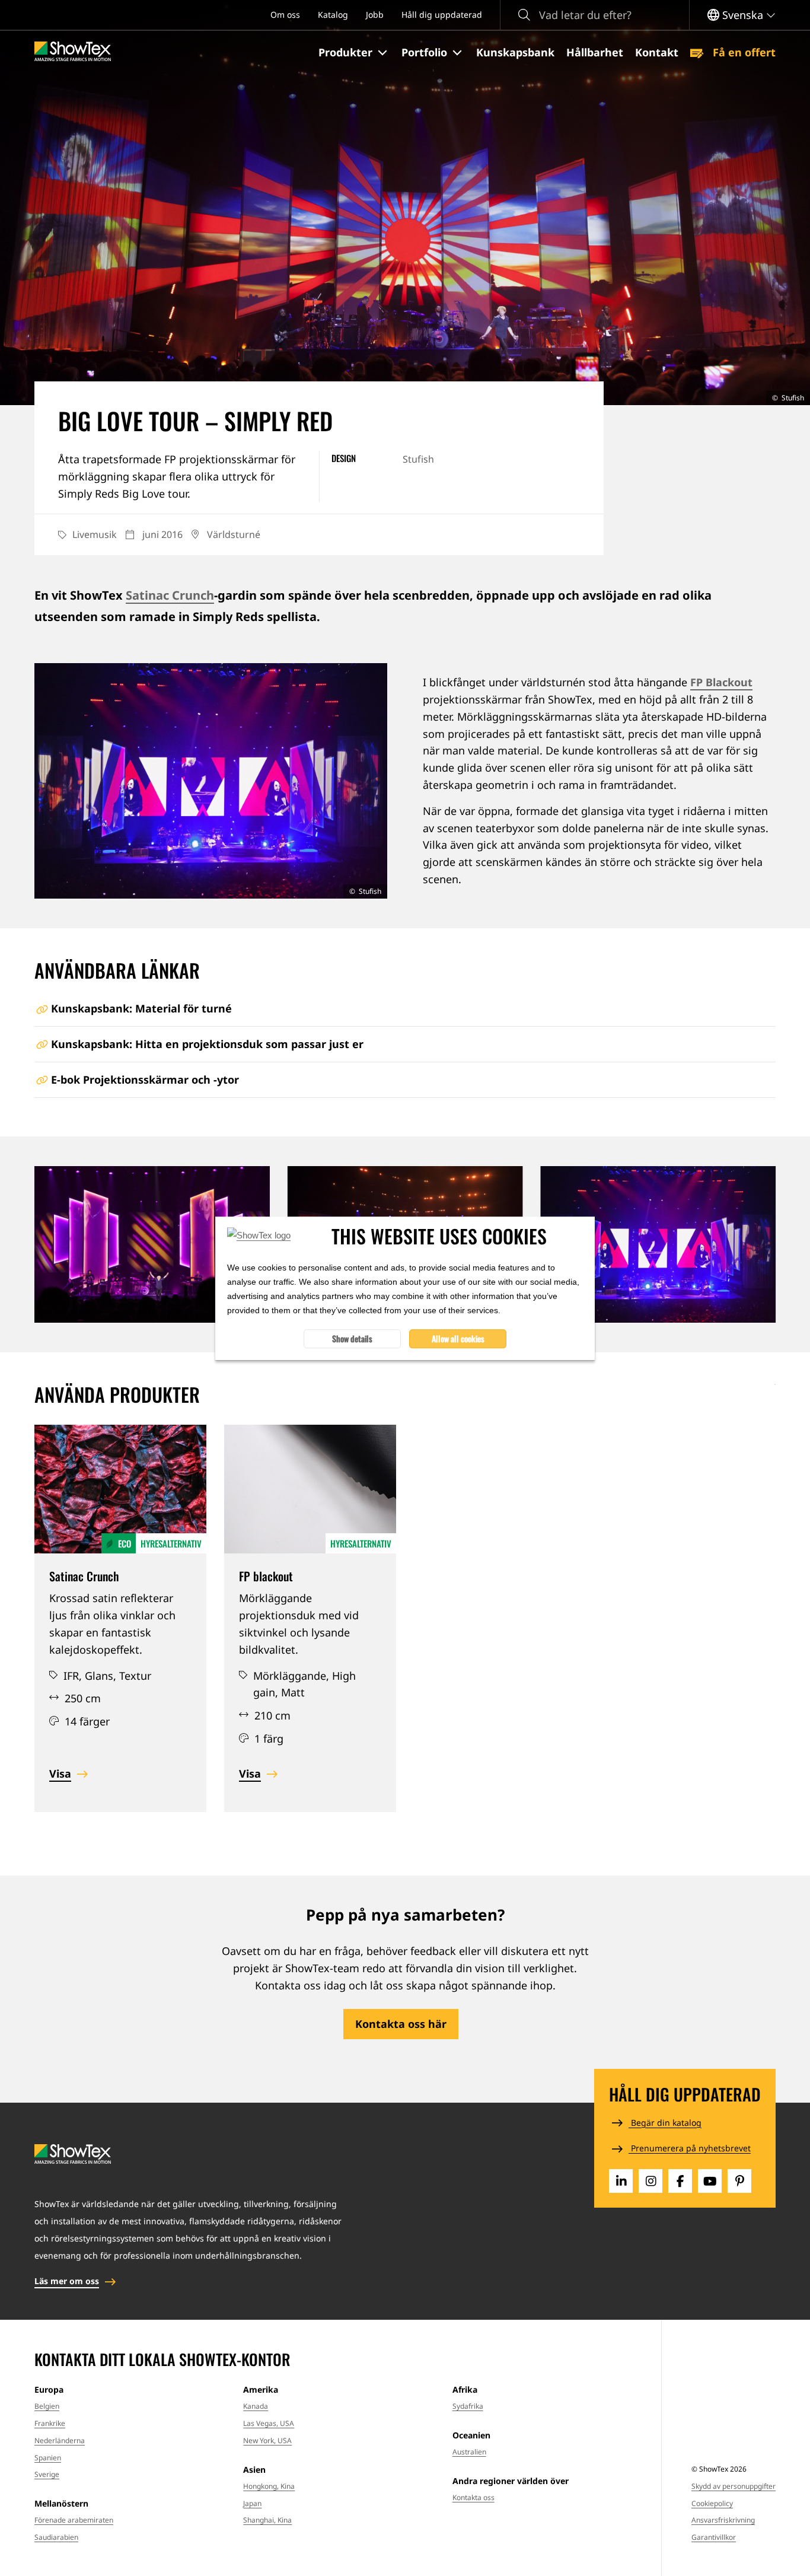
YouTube (710, 2181)
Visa (60, 1773)
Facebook (680, 2181)
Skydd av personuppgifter (734, 2486)
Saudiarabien (56, 2537)
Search (524, 15)
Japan (252, 2503)
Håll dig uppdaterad (442, 15)
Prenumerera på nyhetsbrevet (690, 2148)
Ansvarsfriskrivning (723, 2520)
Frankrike (50, 2423)
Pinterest (739, 2181)
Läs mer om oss (67, 2281)
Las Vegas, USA (269, 2423)
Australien (469, 2452)
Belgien (47, 2406)
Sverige (47, 2474)
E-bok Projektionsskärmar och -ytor (145, 1080)
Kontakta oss (473, 2497)
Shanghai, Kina (267, 2520)
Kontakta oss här (401, 2024)
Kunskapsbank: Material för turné (141, 1008)
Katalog (333, 15)
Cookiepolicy (712, 2503)
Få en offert (743, 52)
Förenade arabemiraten (74, 2520)
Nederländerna (60, 2440)
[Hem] (73, 52)
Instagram (650, 2181)
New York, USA (267, 2440)
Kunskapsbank (515, 52)
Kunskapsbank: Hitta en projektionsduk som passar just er (207, 1044)
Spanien (48, 2458)
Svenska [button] (743, 15)
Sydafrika (468, 2406)
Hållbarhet (595, 52)
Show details (352, 1338)
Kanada (256, 2406)
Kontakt (657, 52)
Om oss (285, 15)
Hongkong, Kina (269, 2486)
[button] (354, 53)
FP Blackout (721, 682)
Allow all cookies (458, 1338)
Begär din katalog (665, 2123)
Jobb (375, 15)
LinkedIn (621, 2181)
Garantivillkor (714, 2537)
